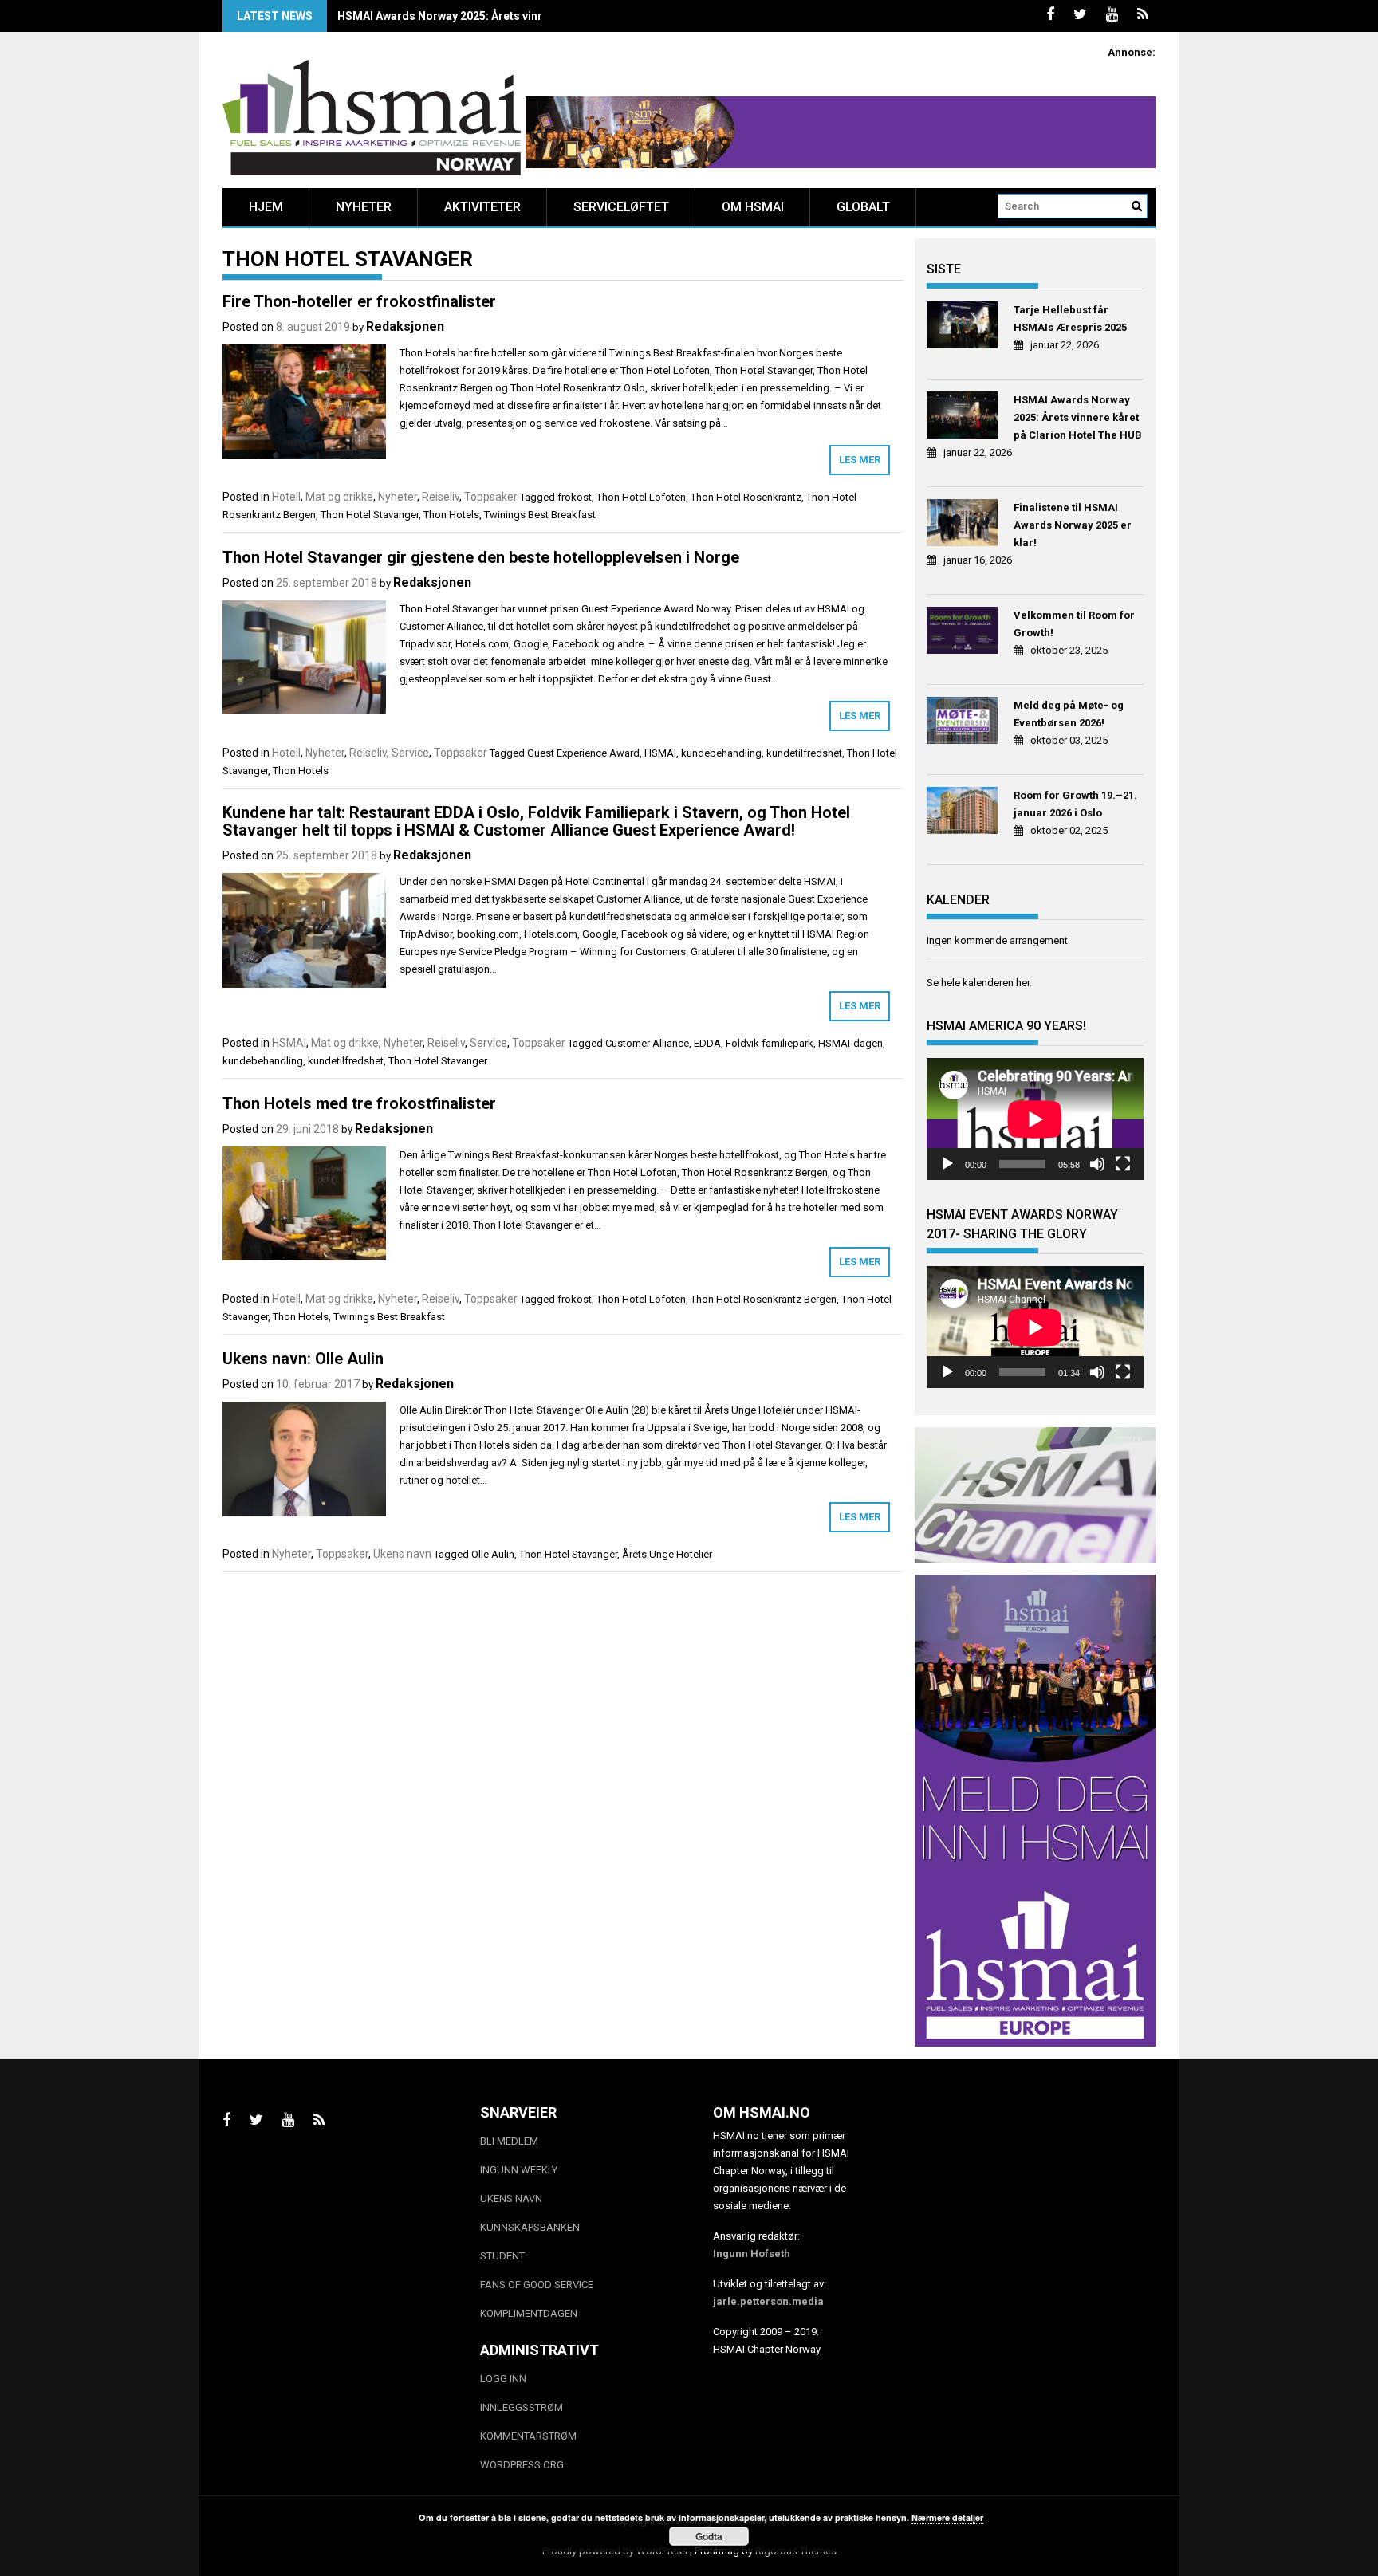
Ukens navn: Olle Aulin (303, 1359)
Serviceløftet (621, 207)
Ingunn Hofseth (752, 2254)
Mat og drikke (339, 497)
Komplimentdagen (529, 2313)
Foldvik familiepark (770, 1043)
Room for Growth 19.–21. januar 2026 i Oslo (1075, 804)
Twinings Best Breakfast (540, 515)
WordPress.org (522, 2465)
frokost (575, 497)
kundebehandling (721, 753)
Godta (709, 2536)
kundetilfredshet (804, 753)
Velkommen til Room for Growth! (1074, 624)
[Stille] (1097, 1164)
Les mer (860, 460)
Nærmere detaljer (947, 2517)
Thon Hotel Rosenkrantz (746, 497)
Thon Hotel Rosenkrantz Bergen (764, 1299)
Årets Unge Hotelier (667, 1554)
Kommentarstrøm (528, 2436)
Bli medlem (509, 2141)
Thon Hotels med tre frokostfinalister (359, 1103)
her (1023, 983)
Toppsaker (491, 497)
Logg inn (503, 2379)
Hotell (286, 497)
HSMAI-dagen (850, 1043)
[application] (1035, 1119)
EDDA (707, 1043)
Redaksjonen (405, 326)
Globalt (863, 207)
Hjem (266, 207)
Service (410, 753)
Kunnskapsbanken (530, 2227)
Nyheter (364, 207)
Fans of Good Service (537, 2285)
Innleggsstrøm (522, 2407)
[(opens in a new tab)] (965, 327)
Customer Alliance (647, 1043)
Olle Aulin (493, 1554)
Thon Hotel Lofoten (641, 497)
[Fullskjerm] (1123, 1164)
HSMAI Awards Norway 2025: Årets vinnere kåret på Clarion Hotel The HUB (533, 16)
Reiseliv (441, 497)
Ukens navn (402, 1554)
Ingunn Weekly (519, 2170)
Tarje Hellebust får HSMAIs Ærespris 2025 (1070, 319)
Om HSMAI (753, 207)
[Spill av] (947, 1164)
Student (502, 2256)
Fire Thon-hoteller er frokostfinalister (359, 301)
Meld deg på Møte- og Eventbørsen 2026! (1069, 714)
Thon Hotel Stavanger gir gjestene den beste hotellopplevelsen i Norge (481, 557)
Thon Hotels (451, 515)
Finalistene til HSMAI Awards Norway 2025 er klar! (1073, 525)
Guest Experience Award (583, 753)
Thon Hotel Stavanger (370, 515)
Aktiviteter (482, 207)
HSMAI (660, 753)
